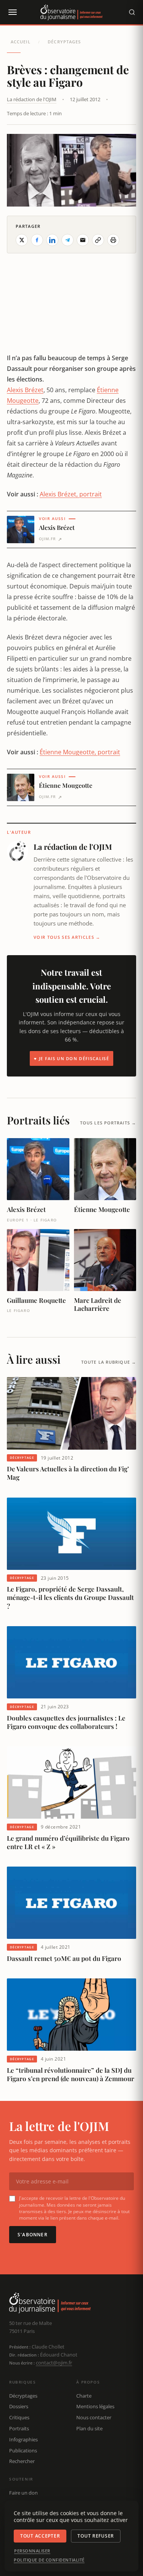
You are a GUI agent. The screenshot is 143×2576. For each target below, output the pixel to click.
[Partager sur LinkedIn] (52, 240)
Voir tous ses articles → (67, 937)
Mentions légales (95, 2406)
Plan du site (89, 2428)
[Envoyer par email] (83, 240)
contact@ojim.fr (54, 2363)
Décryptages (64, 42)
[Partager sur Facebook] (37, 240)
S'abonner (33, 2235)
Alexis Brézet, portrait (71, 494)
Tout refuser (96, 2536)
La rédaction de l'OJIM (32, 99)
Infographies (23, 2439)
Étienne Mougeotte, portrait (80, 752)
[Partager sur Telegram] (67, 240)
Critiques (19, 2417)
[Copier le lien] (98, 240)
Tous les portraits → (108, 1123)
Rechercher (22, 2461)
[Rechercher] (132, 12)
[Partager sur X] (22, 240)
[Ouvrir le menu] (12, 12)
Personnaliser (32, 2551)
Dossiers (19, 2406)
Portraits (19, 2428)
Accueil (21, 42)
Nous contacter (94, 2417)
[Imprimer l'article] (113, 240)
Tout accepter (40, 2536)
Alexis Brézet (25, 390)
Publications (23, 2450)
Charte (84, 2396)
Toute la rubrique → (109, 1362)
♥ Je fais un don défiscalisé (71, 1058)
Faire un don (23, 2493)
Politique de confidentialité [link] (49, 2560)
